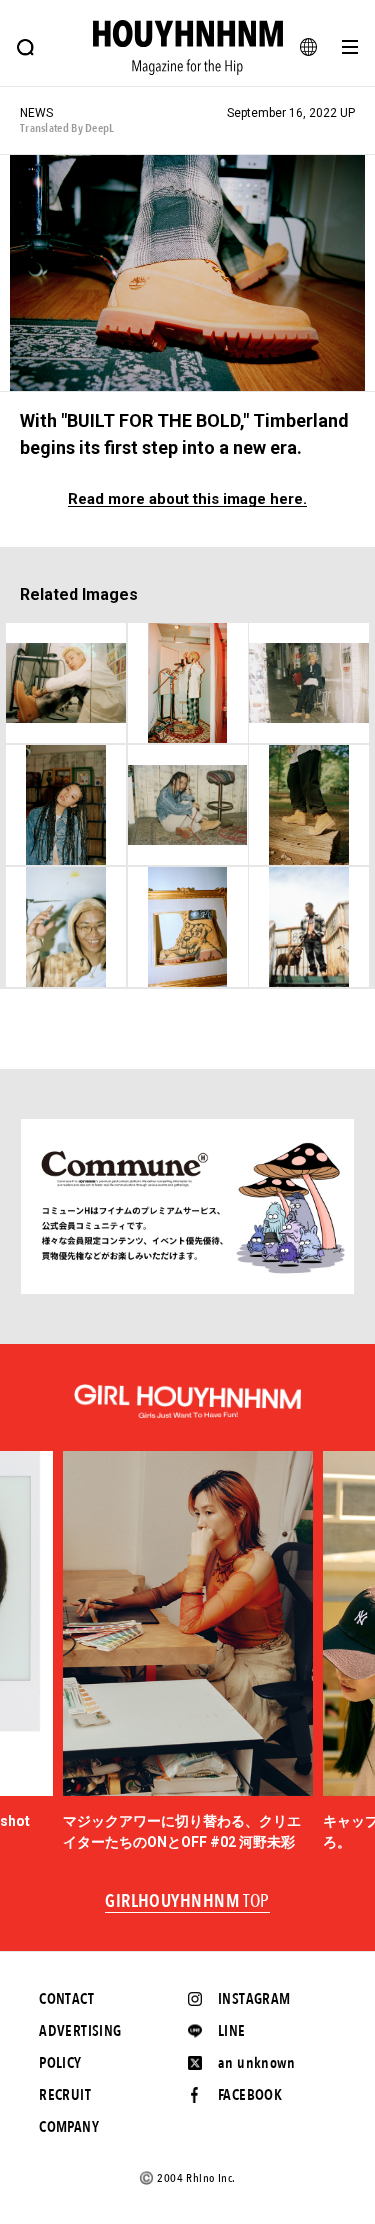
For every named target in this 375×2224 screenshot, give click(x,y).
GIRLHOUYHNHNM (187, 1902)
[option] (188, 1651)
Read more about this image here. (187, 499)
